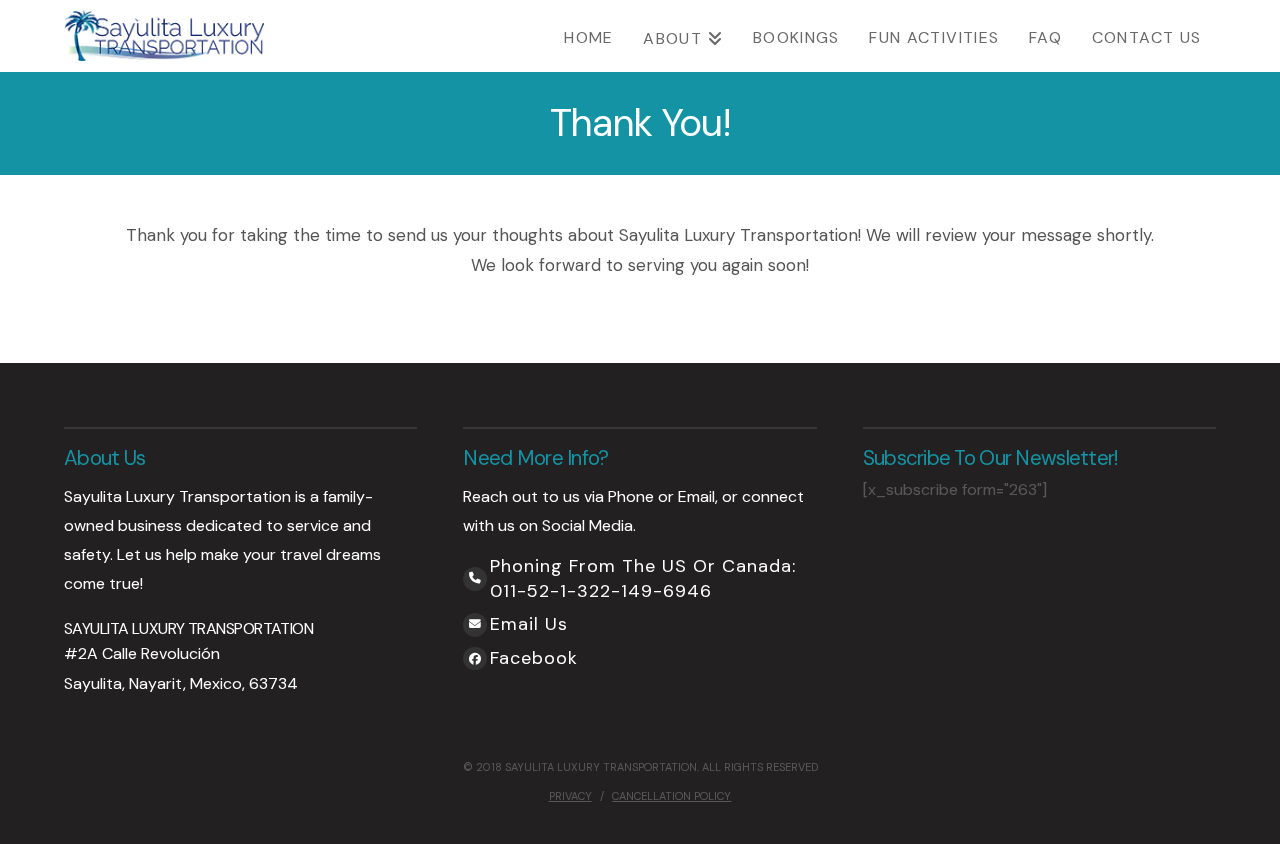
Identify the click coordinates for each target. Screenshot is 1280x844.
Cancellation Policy (671, 796)
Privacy (570, 796)
